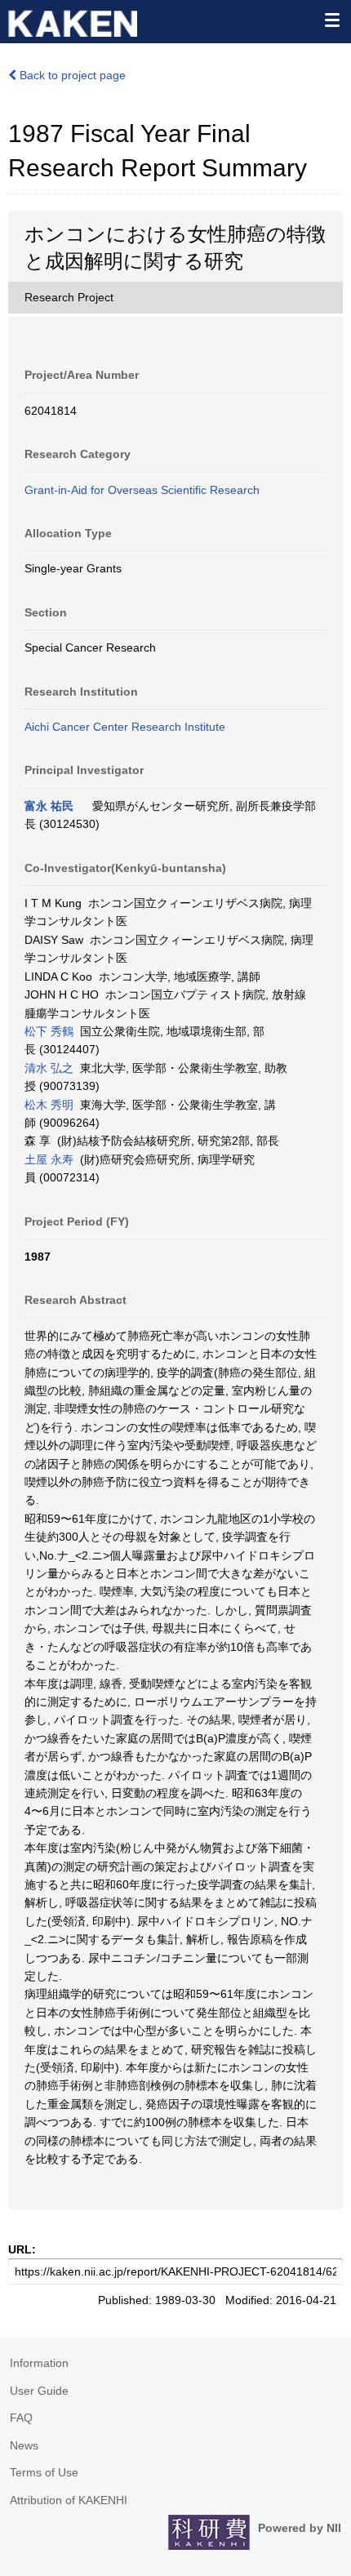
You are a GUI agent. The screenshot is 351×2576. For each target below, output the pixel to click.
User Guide (39, 2391)
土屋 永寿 (49, 1159)
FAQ (21, 2418)
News (24, 2445)
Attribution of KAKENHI (69, 2500)
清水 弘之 (49, 1068)
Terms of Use (44, 2472)
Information (39, 2363)
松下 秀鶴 (49, 1031)
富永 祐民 (49, 806)
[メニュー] (331, 20)
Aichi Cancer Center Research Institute (125, 727)
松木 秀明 (49, 1105)
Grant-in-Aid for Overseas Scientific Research (142, 490)
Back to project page (71, 75)
